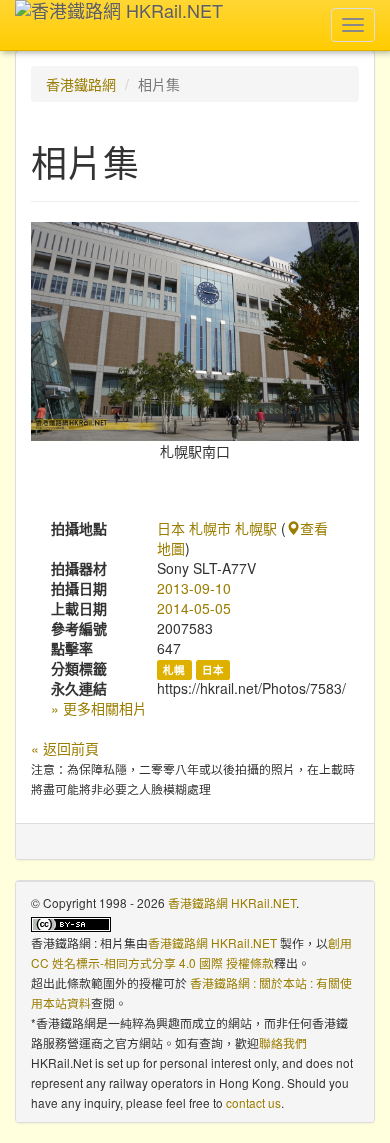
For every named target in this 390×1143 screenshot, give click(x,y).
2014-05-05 (194, 608)
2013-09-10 (194, 588)
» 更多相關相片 (99, 708)
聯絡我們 (283, 1042)
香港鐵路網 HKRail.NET (232, 902)
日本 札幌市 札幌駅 (217, 528)
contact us (253, 1102)
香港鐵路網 (81, 84)
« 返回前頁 (65, 748)
